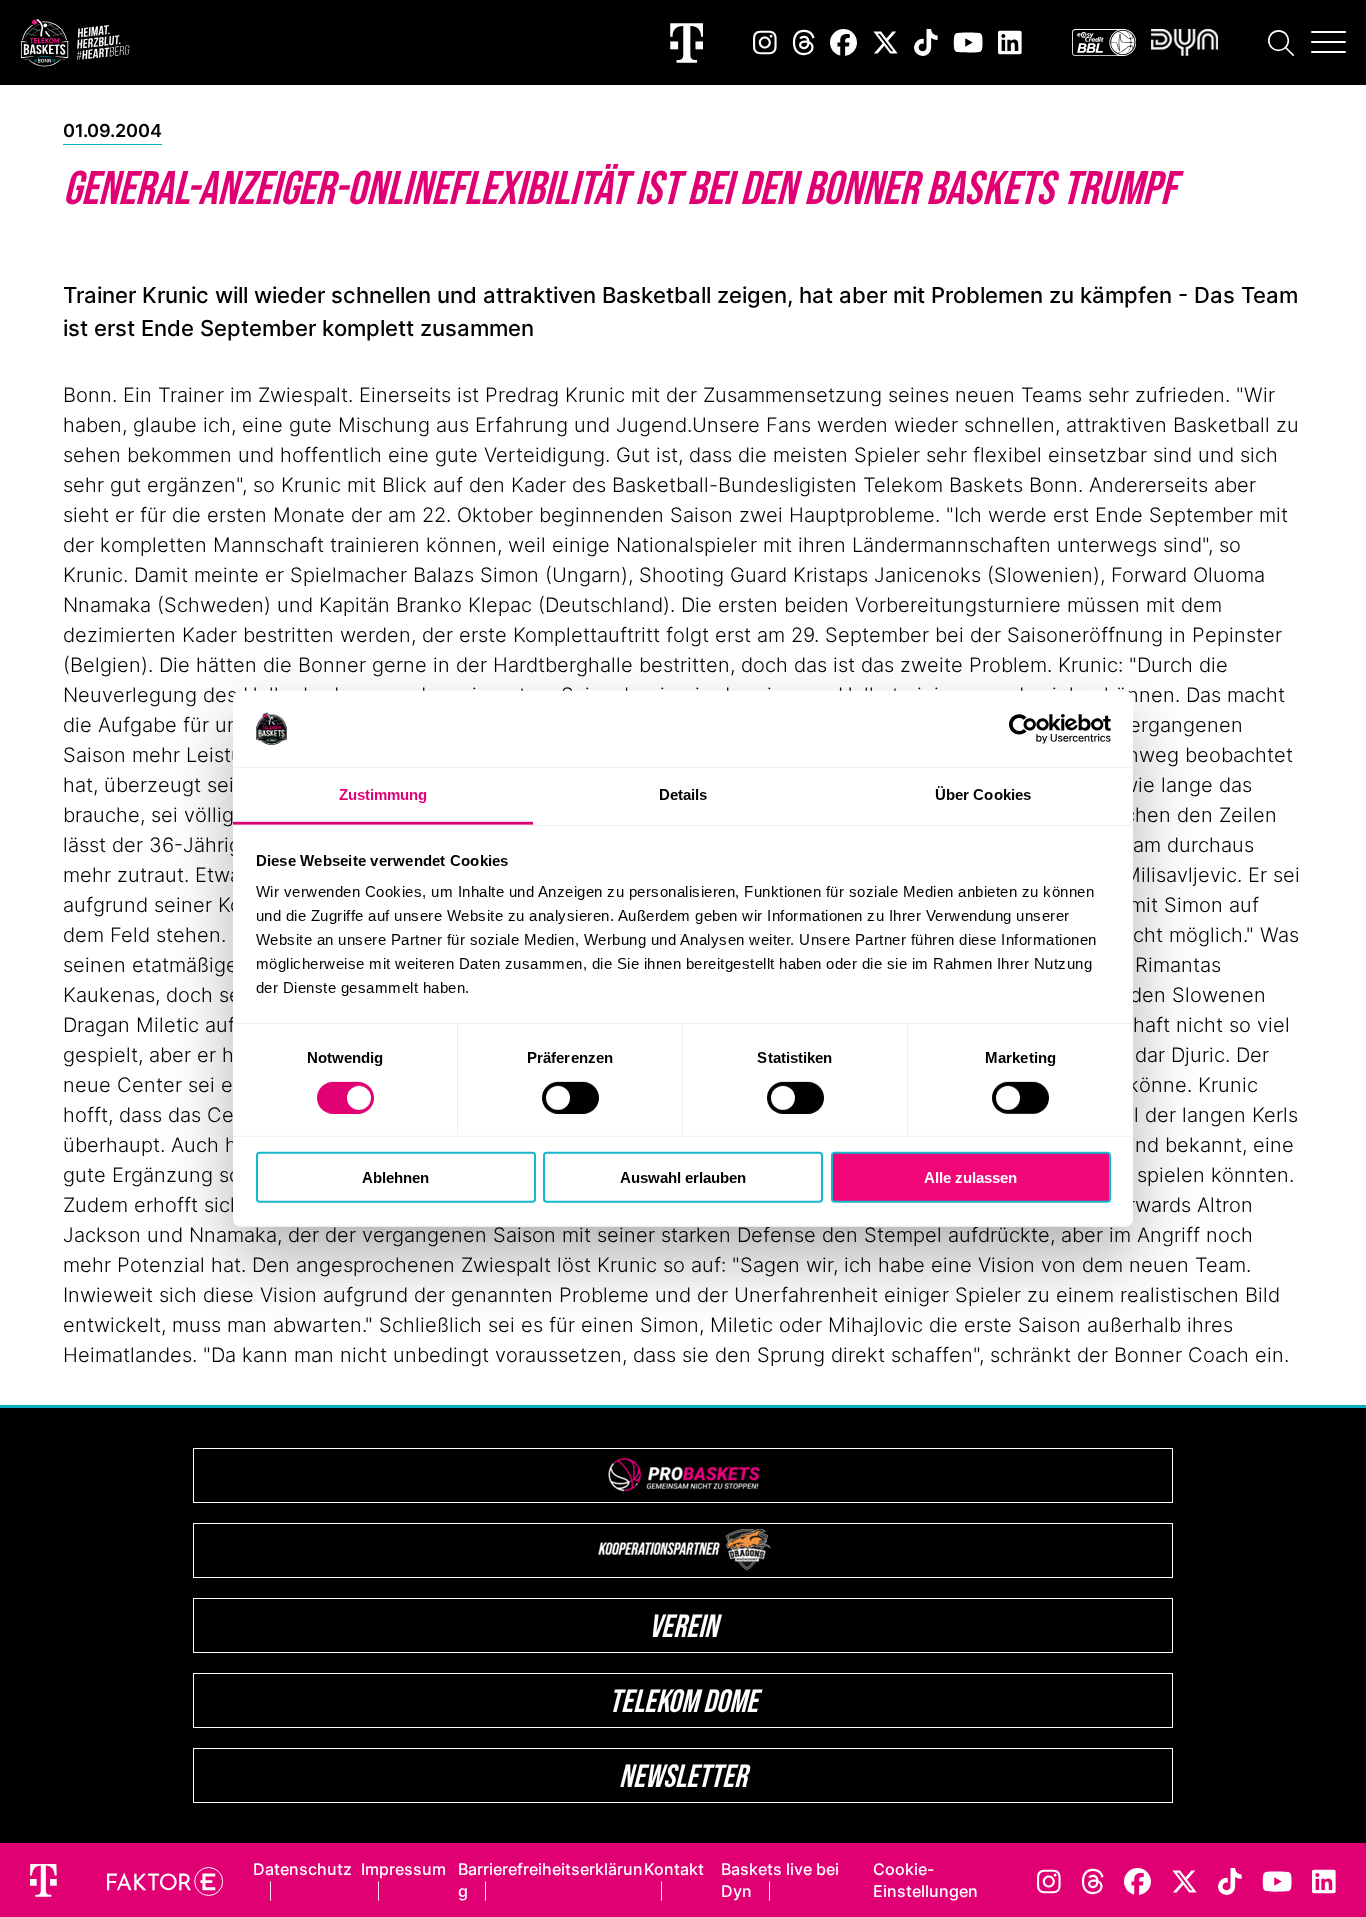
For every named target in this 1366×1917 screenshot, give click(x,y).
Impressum (403, 1869)
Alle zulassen (970, 1177)
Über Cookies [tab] (983, 794)
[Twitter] (885, 42)
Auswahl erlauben (683, 1177)
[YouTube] (968, 42)
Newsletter (683, 1775)
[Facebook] (843, 42)
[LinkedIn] (1010, 42)
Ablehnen (395, 1177)
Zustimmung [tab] (383, 794)
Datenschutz (302, 1869)
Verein (683, 1625)
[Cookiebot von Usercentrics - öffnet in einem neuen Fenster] (1023, 729)
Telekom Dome (683, 1700)
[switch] (570, 1097)
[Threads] (804, 42)
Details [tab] (683, 794)
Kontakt (674, 1869)
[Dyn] (1184, 42)
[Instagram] (765, 42)
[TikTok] (926, 42)
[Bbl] (1104, 42)
